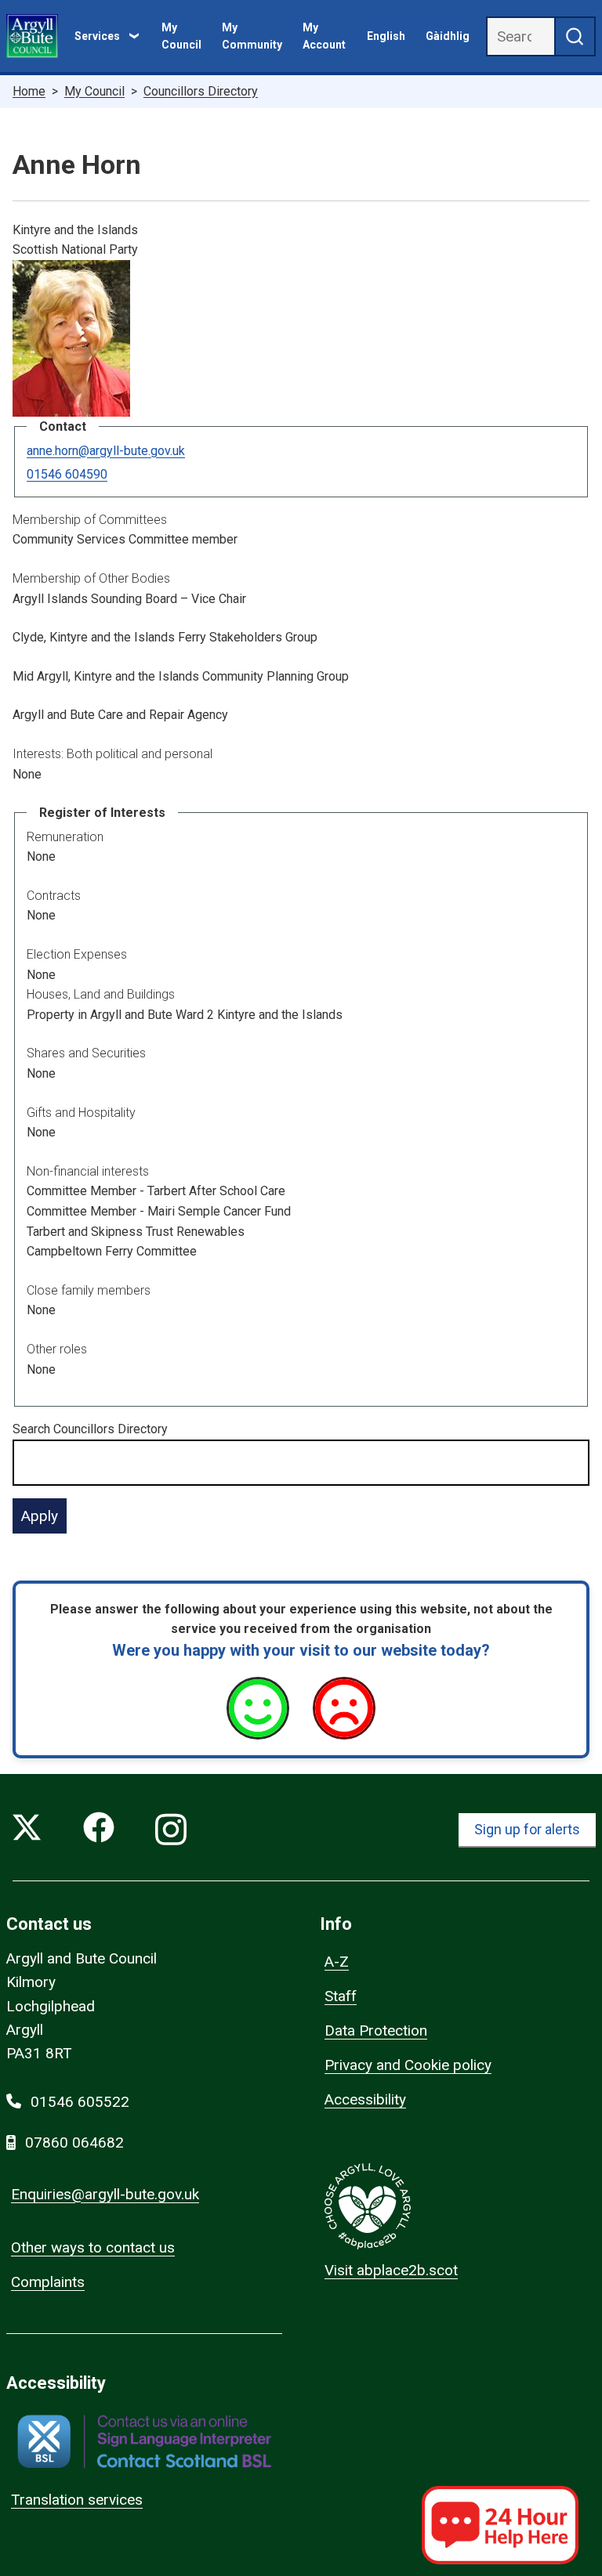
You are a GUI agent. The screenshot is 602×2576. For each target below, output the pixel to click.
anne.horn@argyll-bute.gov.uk (106, 451)
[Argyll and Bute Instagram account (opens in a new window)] (171, 1830)
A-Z (337, 1962)
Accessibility (365, 2099)
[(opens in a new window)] (144, 2441)
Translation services (77, 2500)
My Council (181, 36)
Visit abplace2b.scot (391, 2270)
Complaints (48, 2282)
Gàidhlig (448, 36)
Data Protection (376, 2030)
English (386, 36)
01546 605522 (80, 2102)
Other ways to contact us (93, 2247)
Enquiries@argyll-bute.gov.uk (105, 2194)
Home (29, 91)
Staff (341, 1996)
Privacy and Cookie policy (408, 2065)
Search (90, 1429)
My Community (252, 36)
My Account (324, 36)
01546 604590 (67, 474)
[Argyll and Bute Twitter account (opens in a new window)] (27, 1830)
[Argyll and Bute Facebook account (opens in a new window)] (99, 1830)
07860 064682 (74, 2142)
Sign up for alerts (527, 1829)
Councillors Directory (201, 91)
